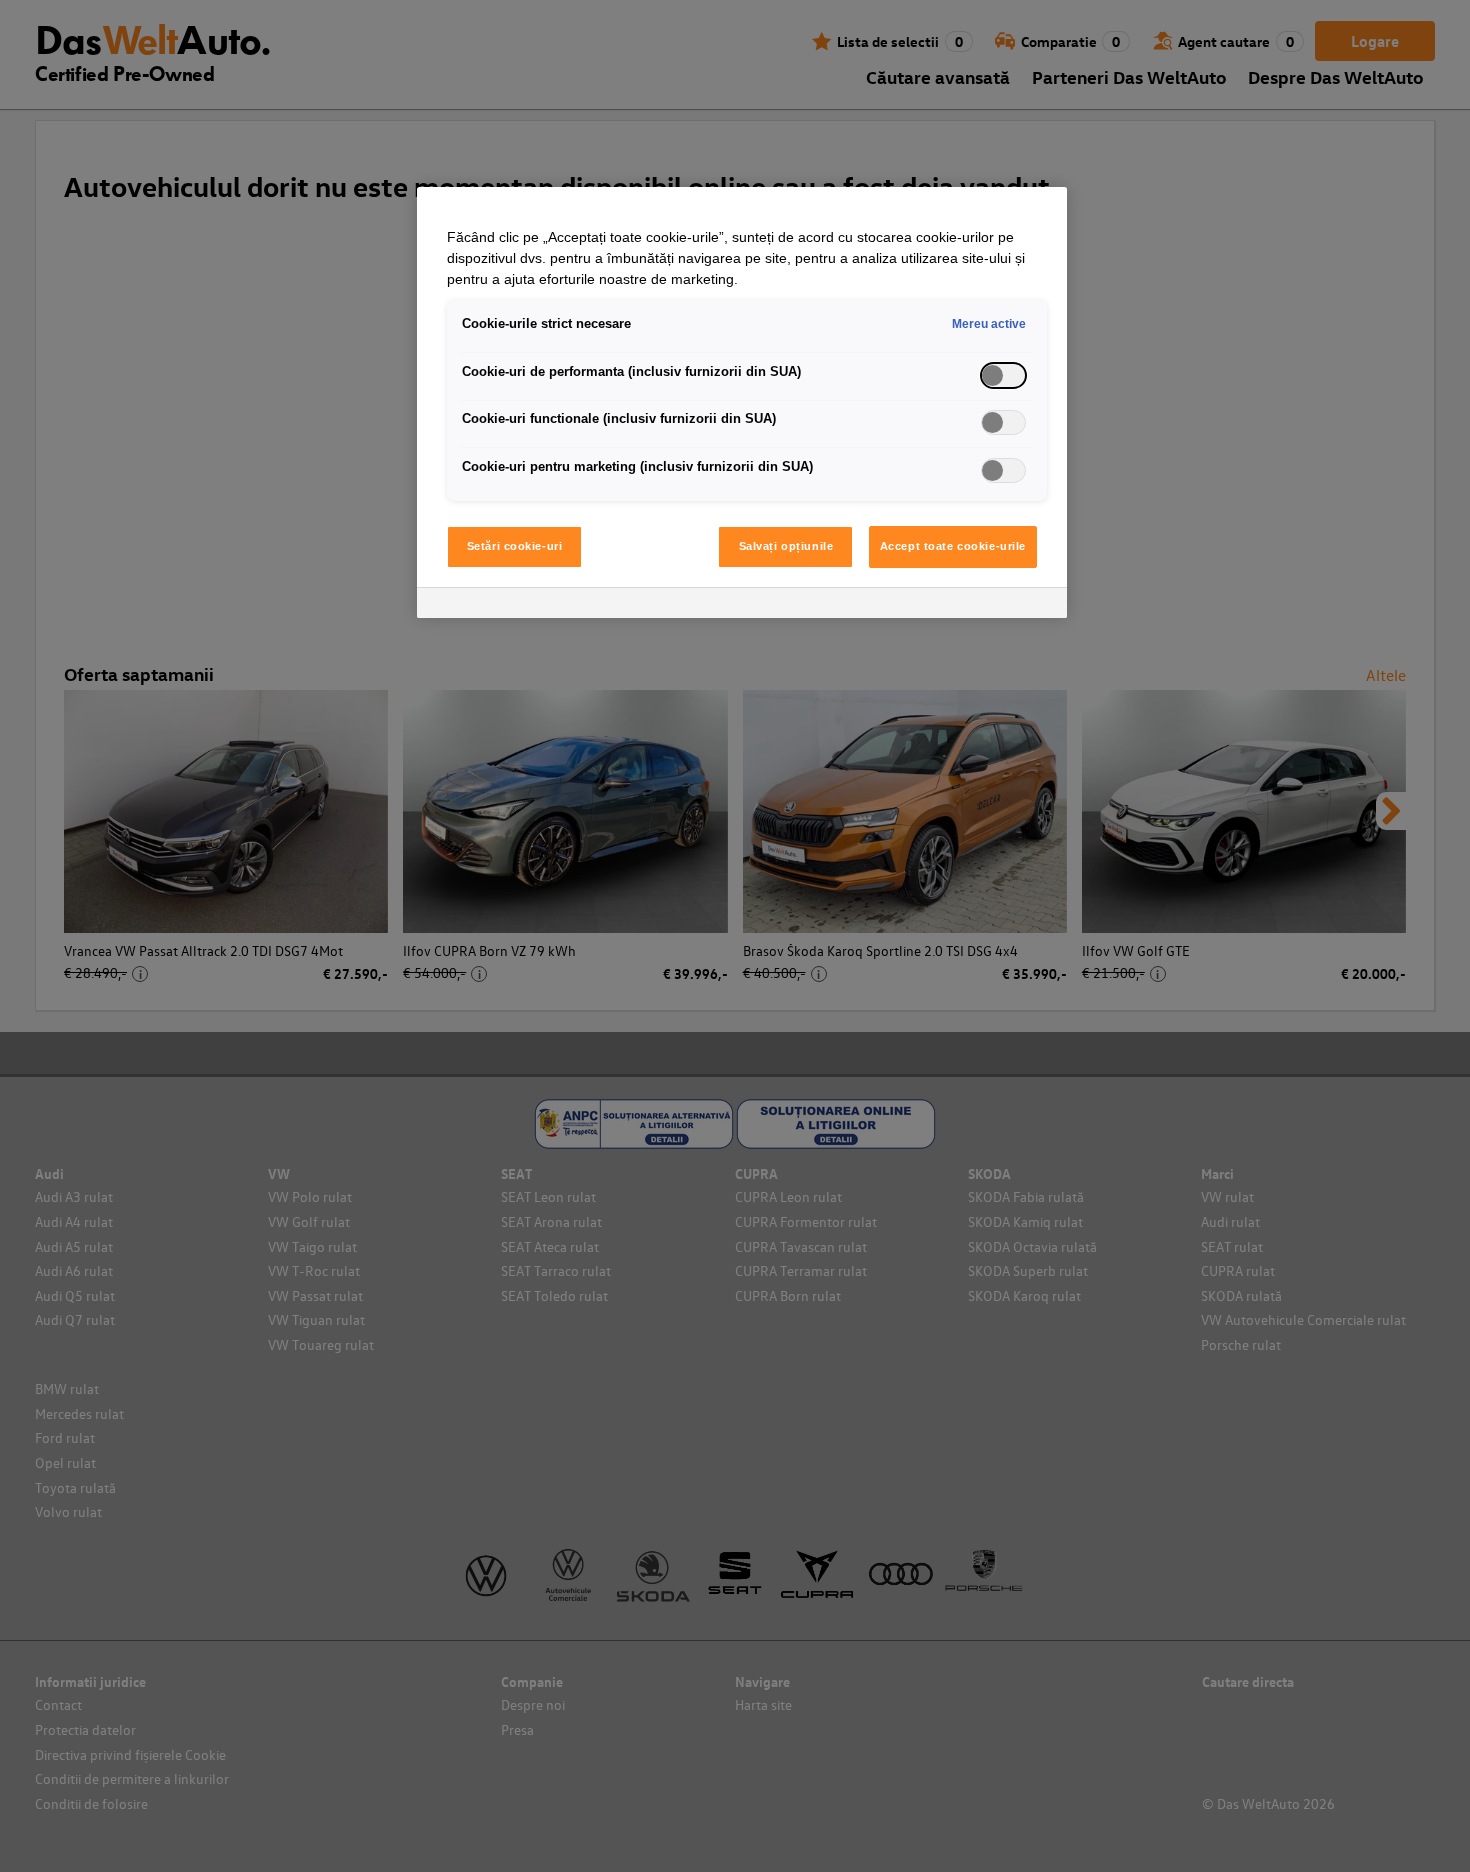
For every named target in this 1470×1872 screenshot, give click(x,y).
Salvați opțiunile (786, 546)
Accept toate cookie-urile (953, 546)
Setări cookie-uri (515, 546)
